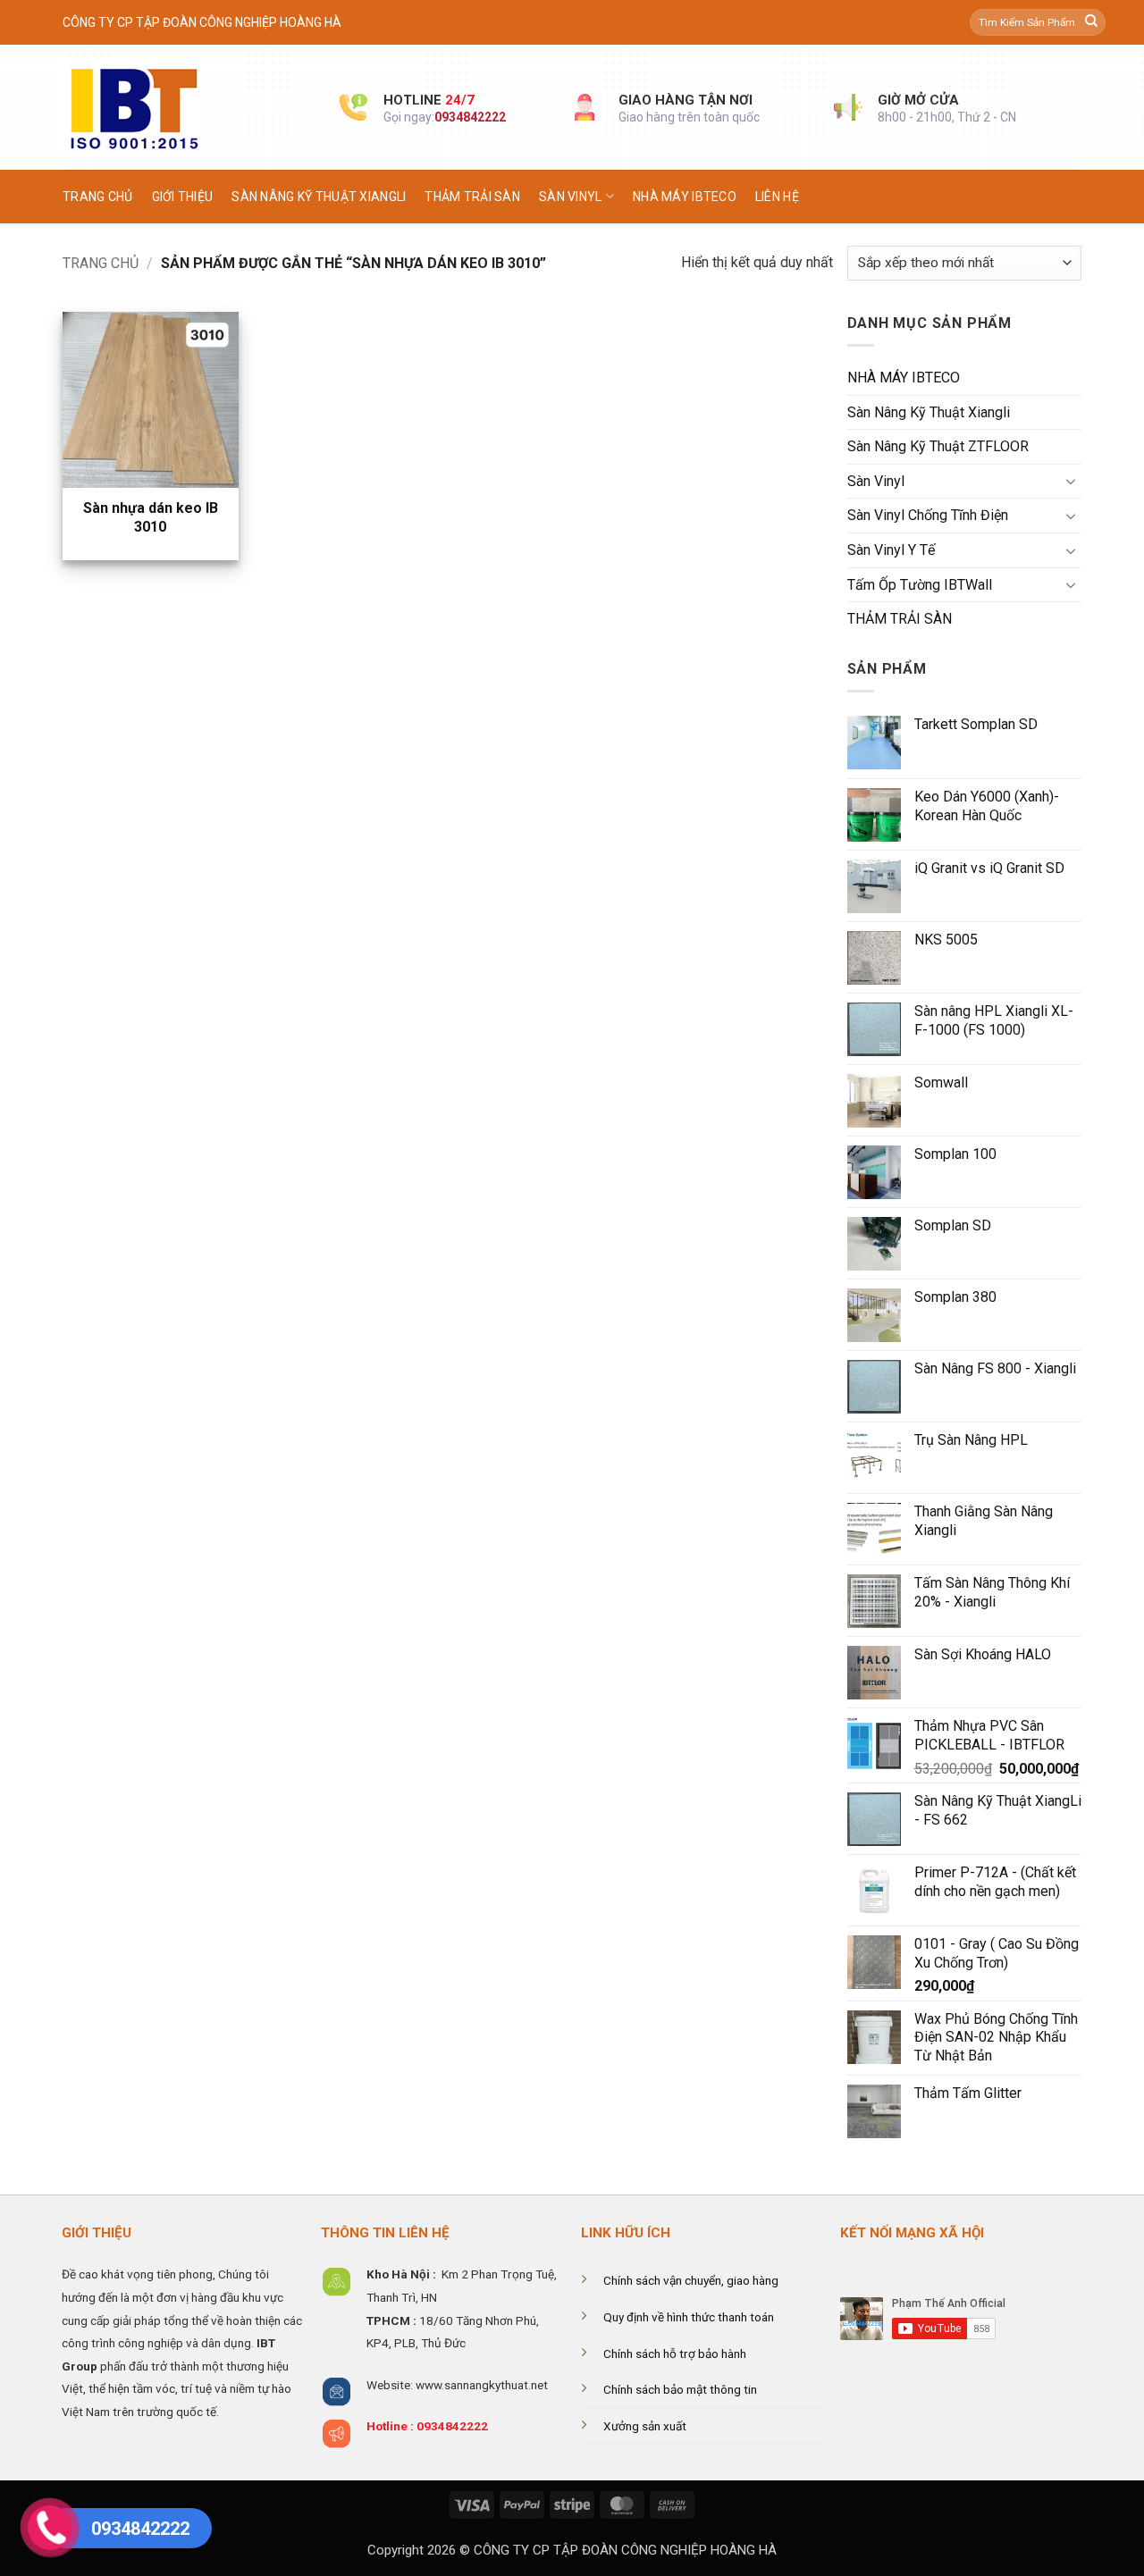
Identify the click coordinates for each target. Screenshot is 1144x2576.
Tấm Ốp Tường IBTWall (920, 585)
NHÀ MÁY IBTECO (685, 197)
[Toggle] (1071, 481)
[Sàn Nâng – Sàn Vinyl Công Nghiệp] (188, 107)
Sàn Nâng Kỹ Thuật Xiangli (319, 197)
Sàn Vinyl (571, 197)
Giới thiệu (183, 197)
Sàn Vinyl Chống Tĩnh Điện (928, 515)
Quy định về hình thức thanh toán (689, 2317)
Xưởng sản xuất (645, 2426)
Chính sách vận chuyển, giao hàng (691, 2280)
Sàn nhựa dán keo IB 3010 (151, 517)
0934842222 (470, 117)
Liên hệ (777, 197)
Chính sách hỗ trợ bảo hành (675, 2354)
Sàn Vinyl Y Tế (891, 550)
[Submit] (1091, 22)
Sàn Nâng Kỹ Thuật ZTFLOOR (938, 446)
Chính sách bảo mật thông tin (680, 2389)
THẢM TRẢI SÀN (472, 197)
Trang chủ (98, 197)
